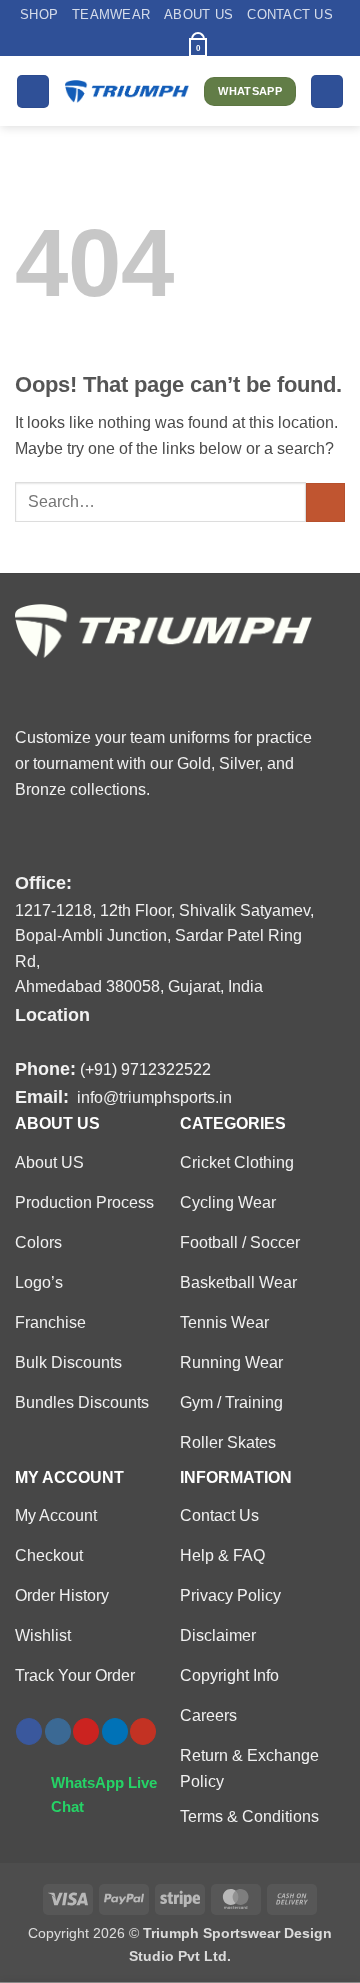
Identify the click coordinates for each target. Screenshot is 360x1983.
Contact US (290, 14)
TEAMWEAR (111, 14)
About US (198, 14)
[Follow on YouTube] (143, 1731)
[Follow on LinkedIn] (115, 1731)
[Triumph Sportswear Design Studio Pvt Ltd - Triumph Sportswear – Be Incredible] (127, 91)
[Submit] (325, 502)
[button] (163, 43)
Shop (39, 14)
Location (52, 1014)
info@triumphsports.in (154, 1097)
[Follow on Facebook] (29, 1731)
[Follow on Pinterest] (86, 1731)
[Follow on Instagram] (58, 1731)
